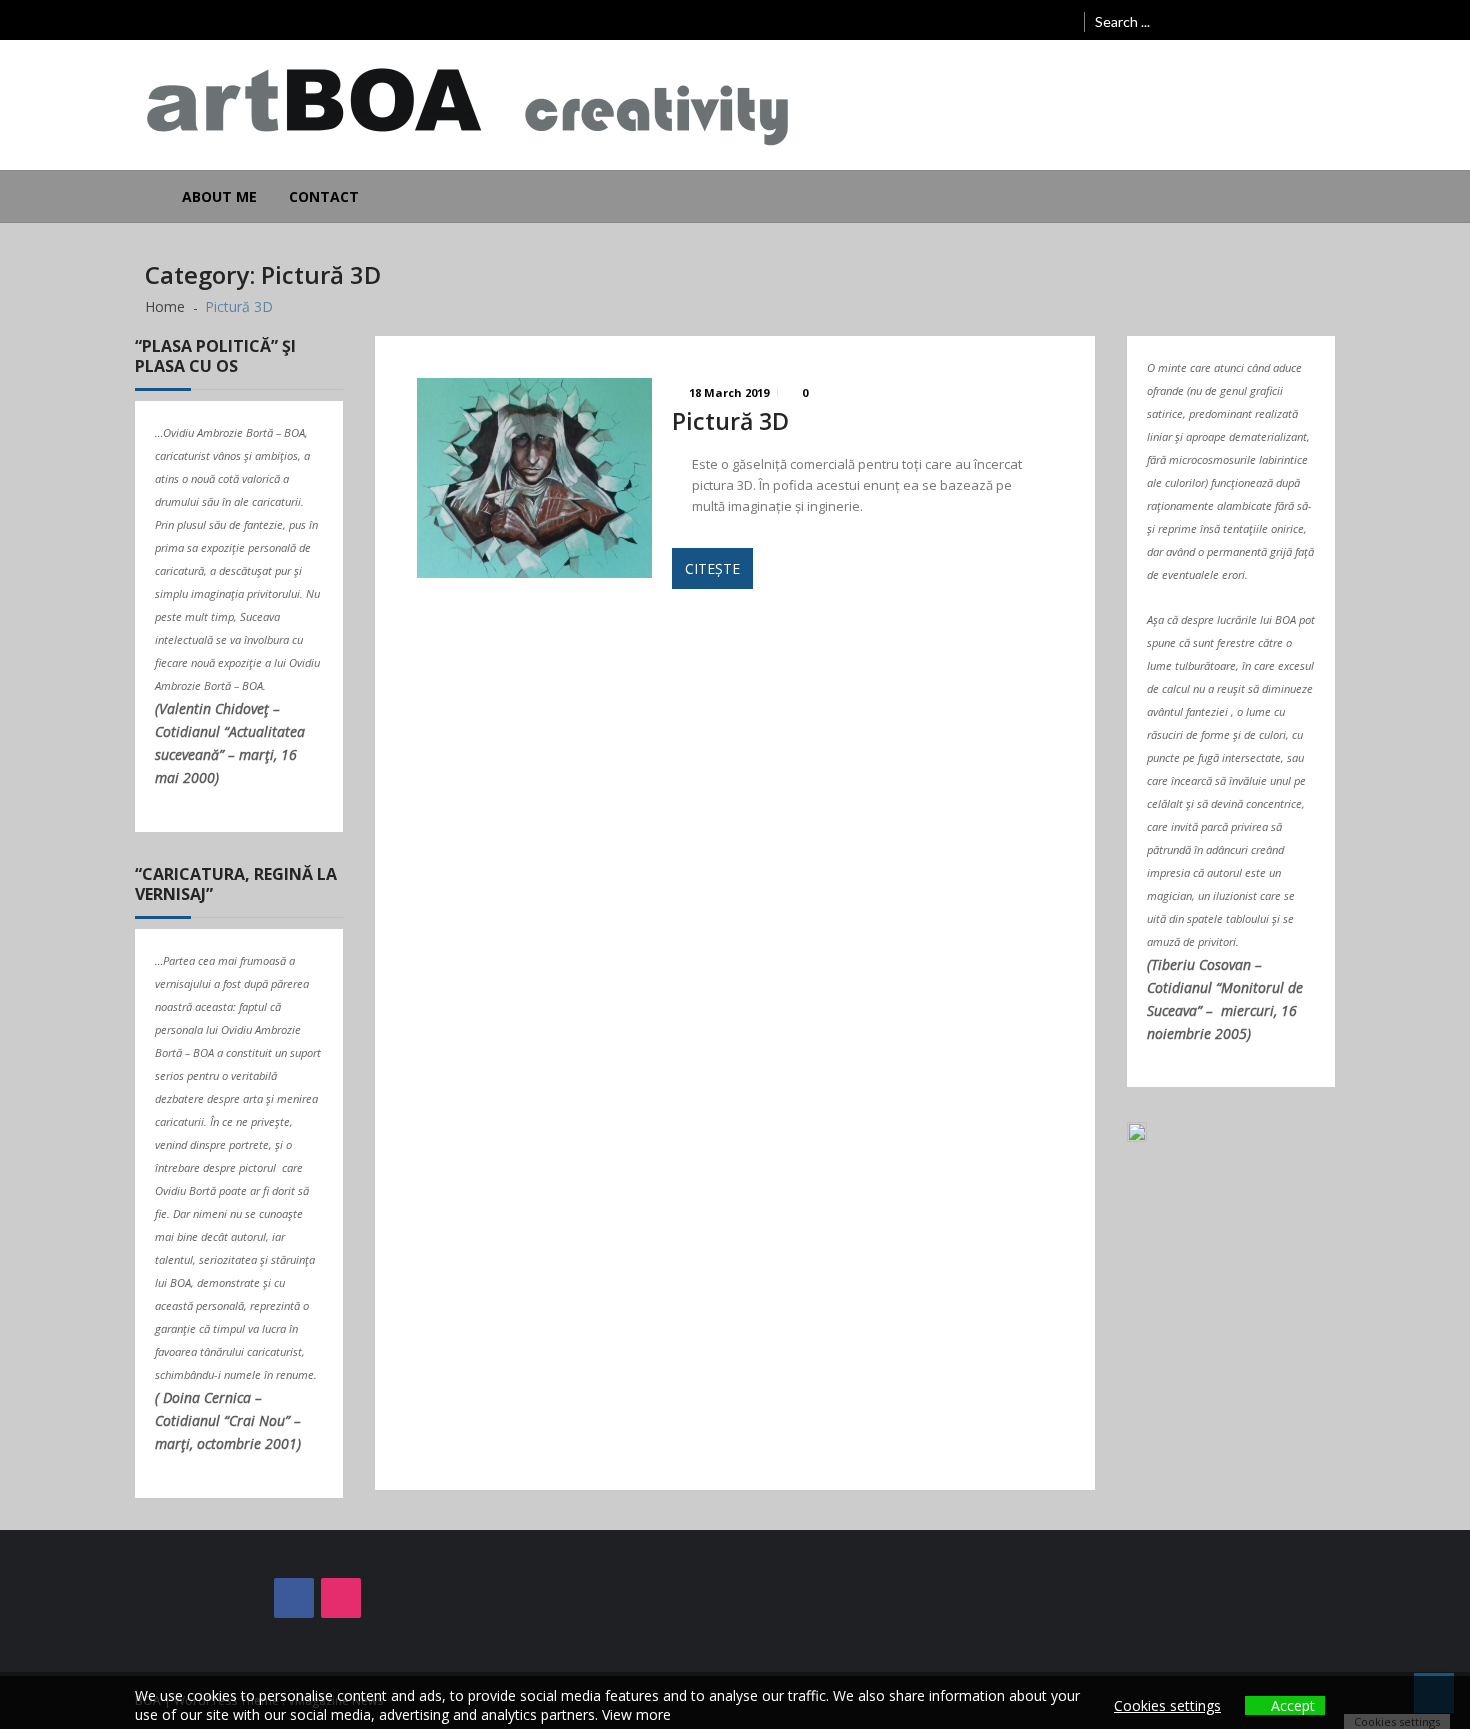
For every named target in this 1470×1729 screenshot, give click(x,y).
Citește (712, 568)
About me (219, 196)
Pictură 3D (730, 421)
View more (636, 1714)
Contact (324, 196)
